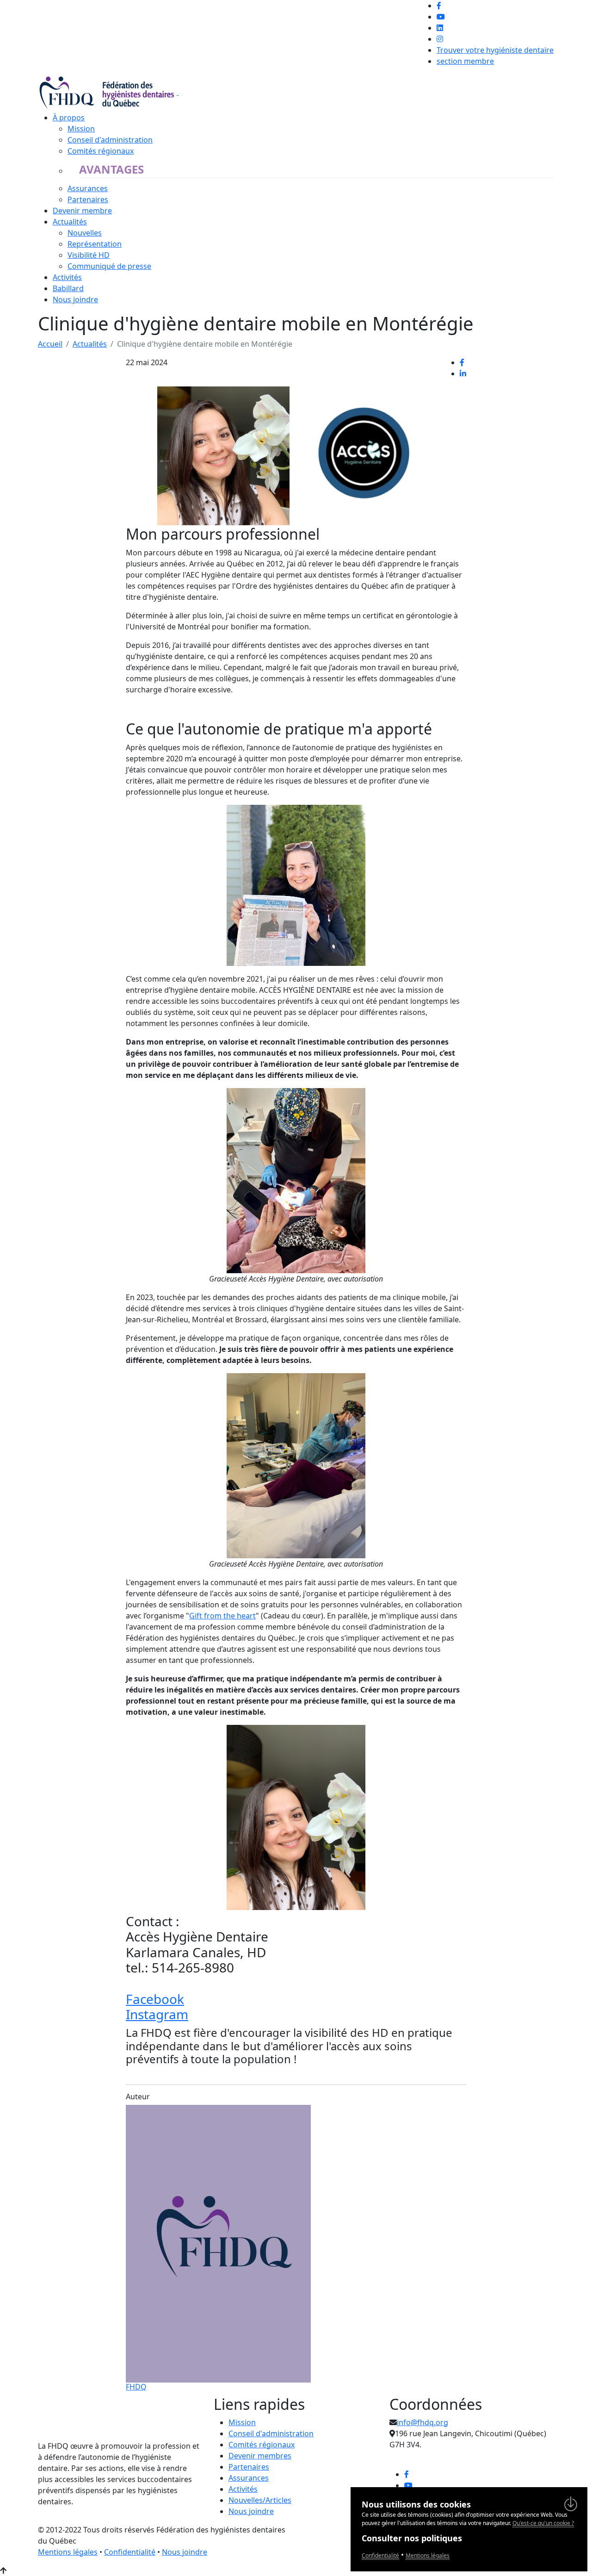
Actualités (70, 222)
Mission (81, 129)
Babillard (68, 288)
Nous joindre (75, 299)
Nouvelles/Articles (260, 2500)
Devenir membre (82, 211)
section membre (465, 61)
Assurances (88, 188)
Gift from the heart (222, 1616)
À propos (69, 118)
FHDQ (136, 2387)
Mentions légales (68, 2552)
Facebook (155, 1999)
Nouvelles (85, 233)
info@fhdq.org (422, 2422)
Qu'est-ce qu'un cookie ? (543, 2523)
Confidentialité (130, 2552)
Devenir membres (260, 2456)
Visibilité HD (89, 255)
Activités (67, 277)
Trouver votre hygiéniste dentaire (495, 50)
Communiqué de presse (109, 266)
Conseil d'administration (110, 140)
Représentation (95, 244)
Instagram (157, 2014)
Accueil (50, 344)
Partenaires (88, 199)
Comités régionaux (101, 151)
